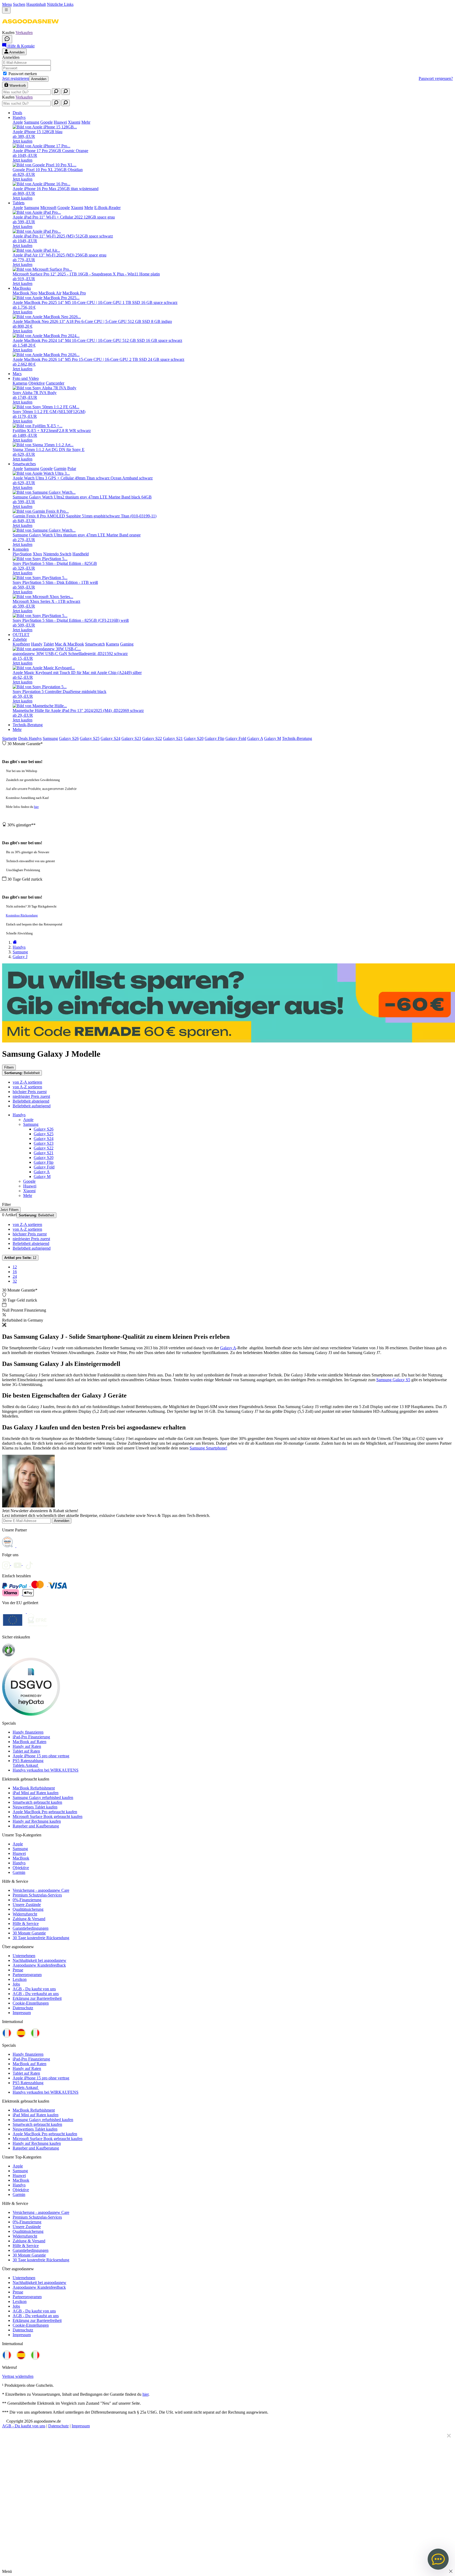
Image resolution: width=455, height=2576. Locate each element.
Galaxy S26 (69, 738)
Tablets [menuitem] (19, 203)
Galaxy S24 (110, 738)
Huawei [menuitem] (60, 122)
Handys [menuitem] (19, 117)
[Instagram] (8, 1564)
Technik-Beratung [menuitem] (28, 725)
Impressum (22, 2013)
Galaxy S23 (131, 738)
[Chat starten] (7, 39)
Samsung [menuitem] (32, 122)
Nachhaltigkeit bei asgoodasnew (39, 1960)
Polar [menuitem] (72, 469)
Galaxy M (273, 738)
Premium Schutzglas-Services (37, 1895)
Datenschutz (23, 2008)
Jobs (16, 1984)
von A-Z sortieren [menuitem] (27, 1087)
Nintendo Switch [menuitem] (57, 554)
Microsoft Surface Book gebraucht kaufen (48, 1816)
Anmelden (39, 79)
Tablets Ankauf (26, 1765)
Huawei (30, 1186)
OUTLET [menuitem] (21, 635)
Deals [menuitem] (17, 113)
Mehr (17, 729)
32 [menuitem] (15, 1281)
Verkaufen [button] (24, 33)
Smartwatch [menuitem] (95, 644)
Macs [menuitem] (17, 374)
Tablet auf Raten (26, 1751)
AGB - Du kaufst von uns (34, 1989)
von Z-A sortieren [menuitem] (27, 1082)
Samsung (50, 738)
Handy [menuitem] (37, 644)
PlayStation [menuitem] (22, 554)
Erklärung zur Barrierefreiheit (37, 1998)
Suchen (19, 4)
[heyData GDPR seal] (31, 1714)
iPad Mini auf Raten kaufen (36, 1793)
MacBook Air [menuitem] (50, 293)
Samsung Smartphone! (208, 1448)
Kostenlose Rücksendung (22, 915)
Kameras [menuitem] (20, 383)
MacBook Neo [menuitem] (25, 293)
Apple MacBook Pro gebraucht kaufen (45, 1812)
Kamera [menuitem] (112, 644)
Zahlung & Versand (29, 1919)
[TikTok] (31, 1564)
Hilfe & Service (26, 1923)
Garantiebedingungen (31, 1928)
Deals (23, 738)
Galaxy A (255, 738)
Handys (35, 738)
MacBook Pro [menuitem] (74, 293)
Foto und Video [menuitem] (26, 378)
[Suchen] (56, 92)
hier (36, 807)
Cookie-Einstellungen (31, 2003)
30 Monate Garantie (29, 1933)
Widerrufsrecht (25, 1914)
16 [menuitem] (15, 1272)
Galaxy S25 (90, 738)
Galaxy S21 (173, 738)
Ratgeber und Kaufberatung (36, 1826)
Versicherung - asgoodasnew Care (41, 1890)
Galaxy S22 (152, 738)
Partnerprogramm (27, 1975)
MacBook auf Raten (29, 1742)
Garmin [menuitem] (60, 469)
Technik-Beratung (297, 738)
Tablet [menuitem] (49, 644)
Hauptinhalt (36, 4)
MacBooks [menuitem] (22, 288)
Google (29, 1181)
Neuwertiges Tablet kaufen (35, 1807)
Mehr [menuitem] (86, 122)
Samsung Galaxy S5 (393, 1380)
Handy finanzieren (28, 1732)
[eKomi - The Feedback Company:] (9, 1655)
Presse (18, 1970)
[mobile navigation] (6, 10)
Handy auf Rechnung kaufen (37, 1821)
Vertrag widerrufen (18, 2376)
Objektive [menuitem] (37, 383)
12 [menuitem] (15, 1267)
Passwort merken (23, 74)
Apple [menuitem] (18, 122)
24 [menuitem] (15, 1276)
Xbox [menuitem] (37, 554)
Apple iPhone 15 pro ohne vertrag (41, 1756)
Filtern (9, 1067)
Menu (7, 4)
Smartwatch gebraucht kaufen (37, 1802)
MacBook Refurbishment (34, 1788)
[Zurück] (15, 942)
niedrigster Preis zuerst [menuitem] (31, 1096)
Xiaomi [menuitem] (74, 122)
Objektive (21, 1868)
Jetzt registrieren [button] (16, 78)
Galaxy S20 (194, 738)
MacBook (21, 1858)
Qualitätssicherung (28, 1909)
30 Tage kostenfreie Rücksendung (41, 1938)
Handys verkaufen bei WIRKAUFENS (46, 1770)
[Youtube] (19, 1564)
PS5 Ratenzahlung (28, 1761)
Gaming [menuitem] (127, 644)
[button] (30, 28)
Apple (28, 1120)
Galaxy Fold (236, 738)
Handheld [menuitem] (81, 554)
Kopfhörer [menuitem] (21, 644)
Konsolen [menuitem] (21, 549)
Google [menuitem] (46, 122)
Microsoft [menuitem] (48, 208)
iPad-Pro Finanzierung (31, 1737)
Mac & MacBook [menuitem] (69, 644)
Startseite (10, 738)
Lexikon (20, 1979)
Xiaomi (29, 1191)
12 (20, 1258)
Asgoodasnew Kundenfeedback (39, 1965)
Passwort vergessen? (436, 78)
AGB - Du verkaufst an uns (36, 1994)
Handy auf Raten (27, 1746)
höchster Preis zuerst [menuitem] (30, 1092)
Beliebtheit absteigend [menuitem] (31, 1101)
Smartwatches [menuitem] (24, 464)
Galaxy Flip (214, 738)
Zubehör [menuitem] (20, 639)
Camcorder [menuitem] (55, 383)
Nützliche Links (60, 4)
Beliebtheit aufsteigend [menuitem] (32, 1106)
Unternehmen (24, 1956)
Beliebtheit (22, 1073)
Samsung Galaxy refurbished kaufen (43, 1798)
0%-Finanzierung (27, 1900)
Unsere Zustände (27, 1905)
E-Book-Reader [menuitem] (107, 208)
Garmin (19, 1872)
